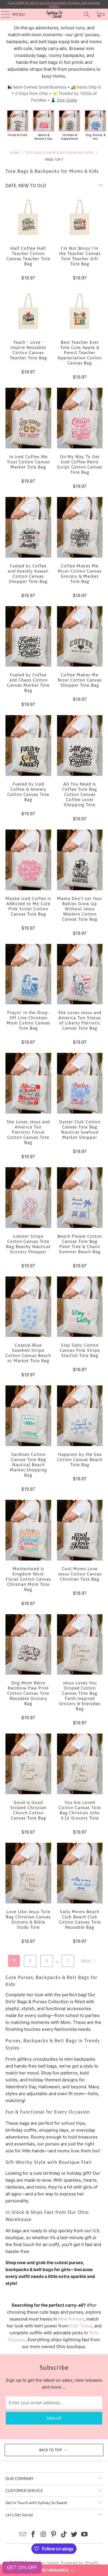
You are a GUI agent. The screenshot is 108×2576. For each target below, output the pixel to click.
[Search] (87, 14)
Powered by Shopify (80, 2563)
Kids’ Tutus (80, 2326)
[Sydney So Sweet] (54, 14)
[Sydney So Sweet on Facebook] (33, 2535)
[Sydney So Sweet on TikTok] (64, 2535)
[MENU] (3, 14)
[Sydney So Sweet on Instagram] (43, 2535)
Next (87, 1961)
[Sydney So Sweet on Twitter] (74, 2535)
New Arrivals (71, 2319)
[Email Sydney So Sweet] (23, 2535)
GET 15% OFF (22, 2568)
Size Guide (67, 100)
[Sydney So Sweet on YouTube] (85, 2535)
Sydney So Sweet (42, 2563)
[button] (54, 2570)
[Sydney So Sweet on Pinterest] (54, 2535)
